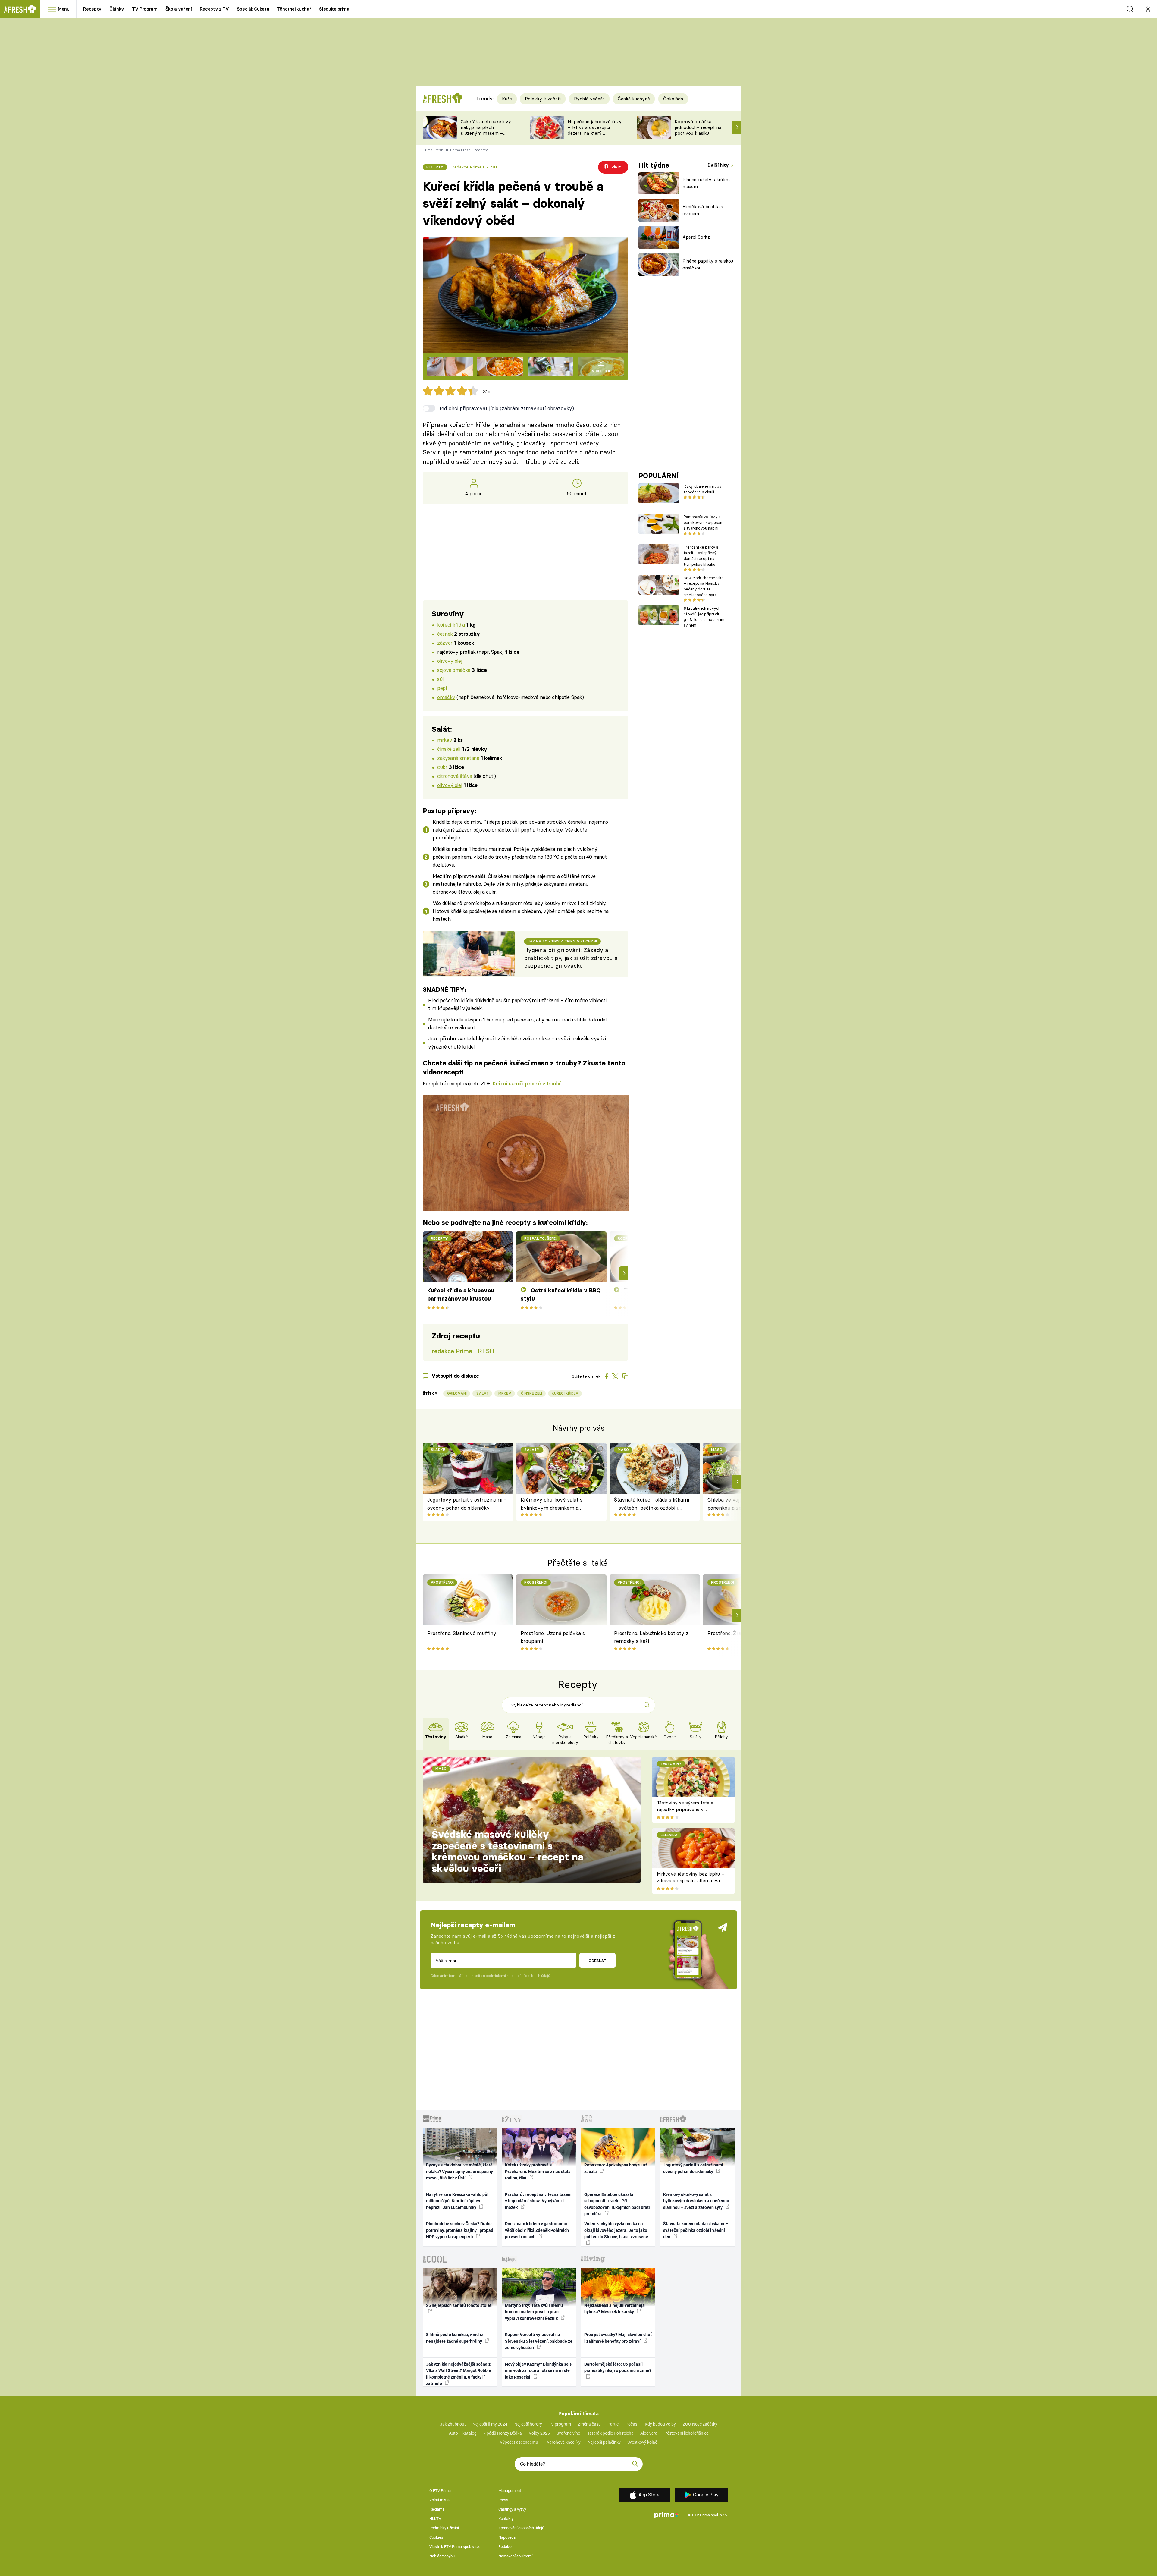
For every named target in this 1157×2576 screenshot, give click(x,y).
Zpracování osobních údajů (521, 2528)
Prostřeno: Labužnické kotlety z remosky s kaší (651, 1637)
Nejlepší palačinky (604, 2442)
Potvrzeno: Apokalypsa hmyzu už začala (616, 2168)
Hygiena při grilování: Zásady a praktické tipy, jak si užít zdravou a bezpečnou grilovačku (571, 958)
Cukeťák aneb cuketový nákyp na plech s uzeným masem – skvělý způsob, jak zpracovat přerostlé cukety (486, 136)
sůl (440, 679)
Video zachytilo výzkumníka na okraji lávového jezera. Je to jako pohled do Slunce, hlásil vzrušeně (616, 2230)
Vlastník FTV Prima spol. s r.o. (455, 2547)
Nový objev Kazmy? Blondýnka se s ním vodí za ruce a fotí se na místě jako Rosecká (538, 2371)
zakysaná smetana (458, 758)
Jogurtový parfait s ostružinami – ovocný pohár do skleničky (467, 1503)
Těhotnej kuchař (294, 9)
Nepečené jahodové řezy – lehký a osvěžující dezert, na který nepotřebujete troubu (595, 130)
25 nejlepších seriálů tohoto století (459, 2305)
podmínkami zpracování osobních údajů (518, 1976)
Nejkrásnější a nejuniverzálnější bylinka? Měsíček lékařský (615, 2309)
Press (503, 2500)
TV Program (145, 9)
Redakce (506, 2547)
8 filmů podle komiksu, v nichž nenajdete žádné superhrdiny (455, 2338)
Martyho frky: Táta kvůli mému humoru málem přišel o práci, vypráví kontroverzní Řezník (534, 2312)
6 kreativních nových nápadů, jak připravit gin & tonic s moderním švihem (704, 617)
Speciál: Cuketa (253, 9)
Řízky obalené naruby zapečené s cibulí (702, 489)
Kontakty (506, 2519)
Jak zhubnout (453, 2424)
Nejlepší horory (528, 2424)
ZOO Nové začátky (700, 2424)
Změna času (589, 2424)
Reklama (437, 2509)
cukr (442, 767)
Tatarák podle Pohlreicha (610, 2433)
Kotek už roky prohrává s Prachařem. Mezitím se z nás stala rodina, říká (538, 2171)
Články (117, 9)
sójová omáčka (454, 670)
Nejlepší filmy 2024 (490, 2424)
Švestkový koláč (642, 2442)
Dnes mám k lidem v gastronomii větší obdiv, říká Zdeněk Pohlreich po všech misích (537, 2230)
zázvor (445, 643)
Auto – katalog (463, 2433)
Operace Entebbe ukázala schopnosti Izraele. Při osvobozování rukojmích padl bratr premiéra (617, 2204)
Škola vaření (179, 9)
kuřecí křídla (451, 625)
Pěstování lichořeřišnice (686, 2433)
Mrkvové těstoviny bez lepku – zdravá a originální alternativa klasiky (691, 1881)
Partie (613, 2424)
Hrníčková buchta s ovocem (703, 210)
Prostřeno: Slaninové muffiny (462, 1633)
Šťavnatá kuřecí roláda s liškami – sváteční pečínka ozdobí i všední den (652, 1504)
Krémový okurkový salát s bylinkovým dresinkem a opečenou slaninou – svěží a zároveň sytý (554, 1504)
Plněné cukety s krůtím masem (706, 183)
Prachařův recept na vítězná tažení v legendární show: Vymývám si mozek (538, 2201)
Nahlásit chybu (442, 2556)
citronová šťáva (455, 776)
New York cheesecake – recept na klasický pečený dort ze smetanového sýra (704, 586)
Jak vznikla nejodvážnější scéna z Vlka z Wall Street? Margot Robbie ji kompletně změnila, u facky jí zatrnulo (459, 2374)
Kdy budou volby (660, 2424)
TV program (560, 2424)
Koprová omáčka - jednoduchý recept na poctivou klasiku (698, 127)
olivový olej (450, 661)
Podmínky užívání (444, 2528)
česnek (445, 634)
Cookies (436, 2537)
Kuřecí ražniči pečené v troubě (527, 1083)
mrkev (445, 740)
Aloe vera (649, 2433)
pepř (442, 688)
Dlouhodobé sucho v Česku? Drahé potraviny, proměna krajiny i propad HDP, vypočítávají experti (460, 2230)
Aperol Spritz (696, 237)
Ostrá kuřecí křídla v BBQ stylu (561, 1294)
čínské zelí (449, 749)
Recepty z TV (214, 9)
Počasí (632, 2424)
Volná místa (439, 2500)
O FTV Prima (440, 2491)
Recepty (92, 9)
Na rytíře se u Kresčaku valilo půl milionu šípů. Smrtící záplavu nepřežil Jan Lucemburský (457, 2201)
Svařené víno (568, 2433)
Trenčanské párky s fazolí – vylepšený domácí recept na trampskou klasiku (701, 555)
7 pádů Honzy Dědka (503, 2433)
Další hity (719, 165)
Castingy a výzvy (512, 2509)
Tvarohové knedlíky (563, 2442)
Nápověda (507, 2537)
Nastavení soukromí (515, 2556)
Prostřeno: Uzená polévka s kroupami (553, 1637)
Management (510, 2491)
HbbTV (435, 2519)
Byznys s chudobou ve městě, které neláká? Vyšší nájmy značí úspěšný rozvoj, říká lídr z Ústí (459, 2171)
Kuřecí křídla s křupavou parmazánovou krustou (461, 1294)
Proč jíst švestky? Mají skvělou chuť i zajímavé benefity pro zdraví (618, 2338)
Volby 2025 (539, 2433)
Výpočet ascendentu (519, 2442)
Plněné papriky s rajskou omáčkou (708, 264)
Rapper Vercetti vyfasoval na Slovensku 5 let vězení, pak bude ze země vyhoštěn (539, 2341)
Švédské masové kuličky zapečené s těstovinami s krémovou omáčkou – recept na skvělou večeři (508, 1851)
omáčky (446, 697)
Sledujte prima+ (335, 9)
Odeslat (597, 1961)
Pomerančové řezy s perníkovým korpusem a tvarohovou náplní (704, 522)
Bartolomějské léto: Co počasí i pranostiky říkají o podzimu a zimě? (618, 2367)
